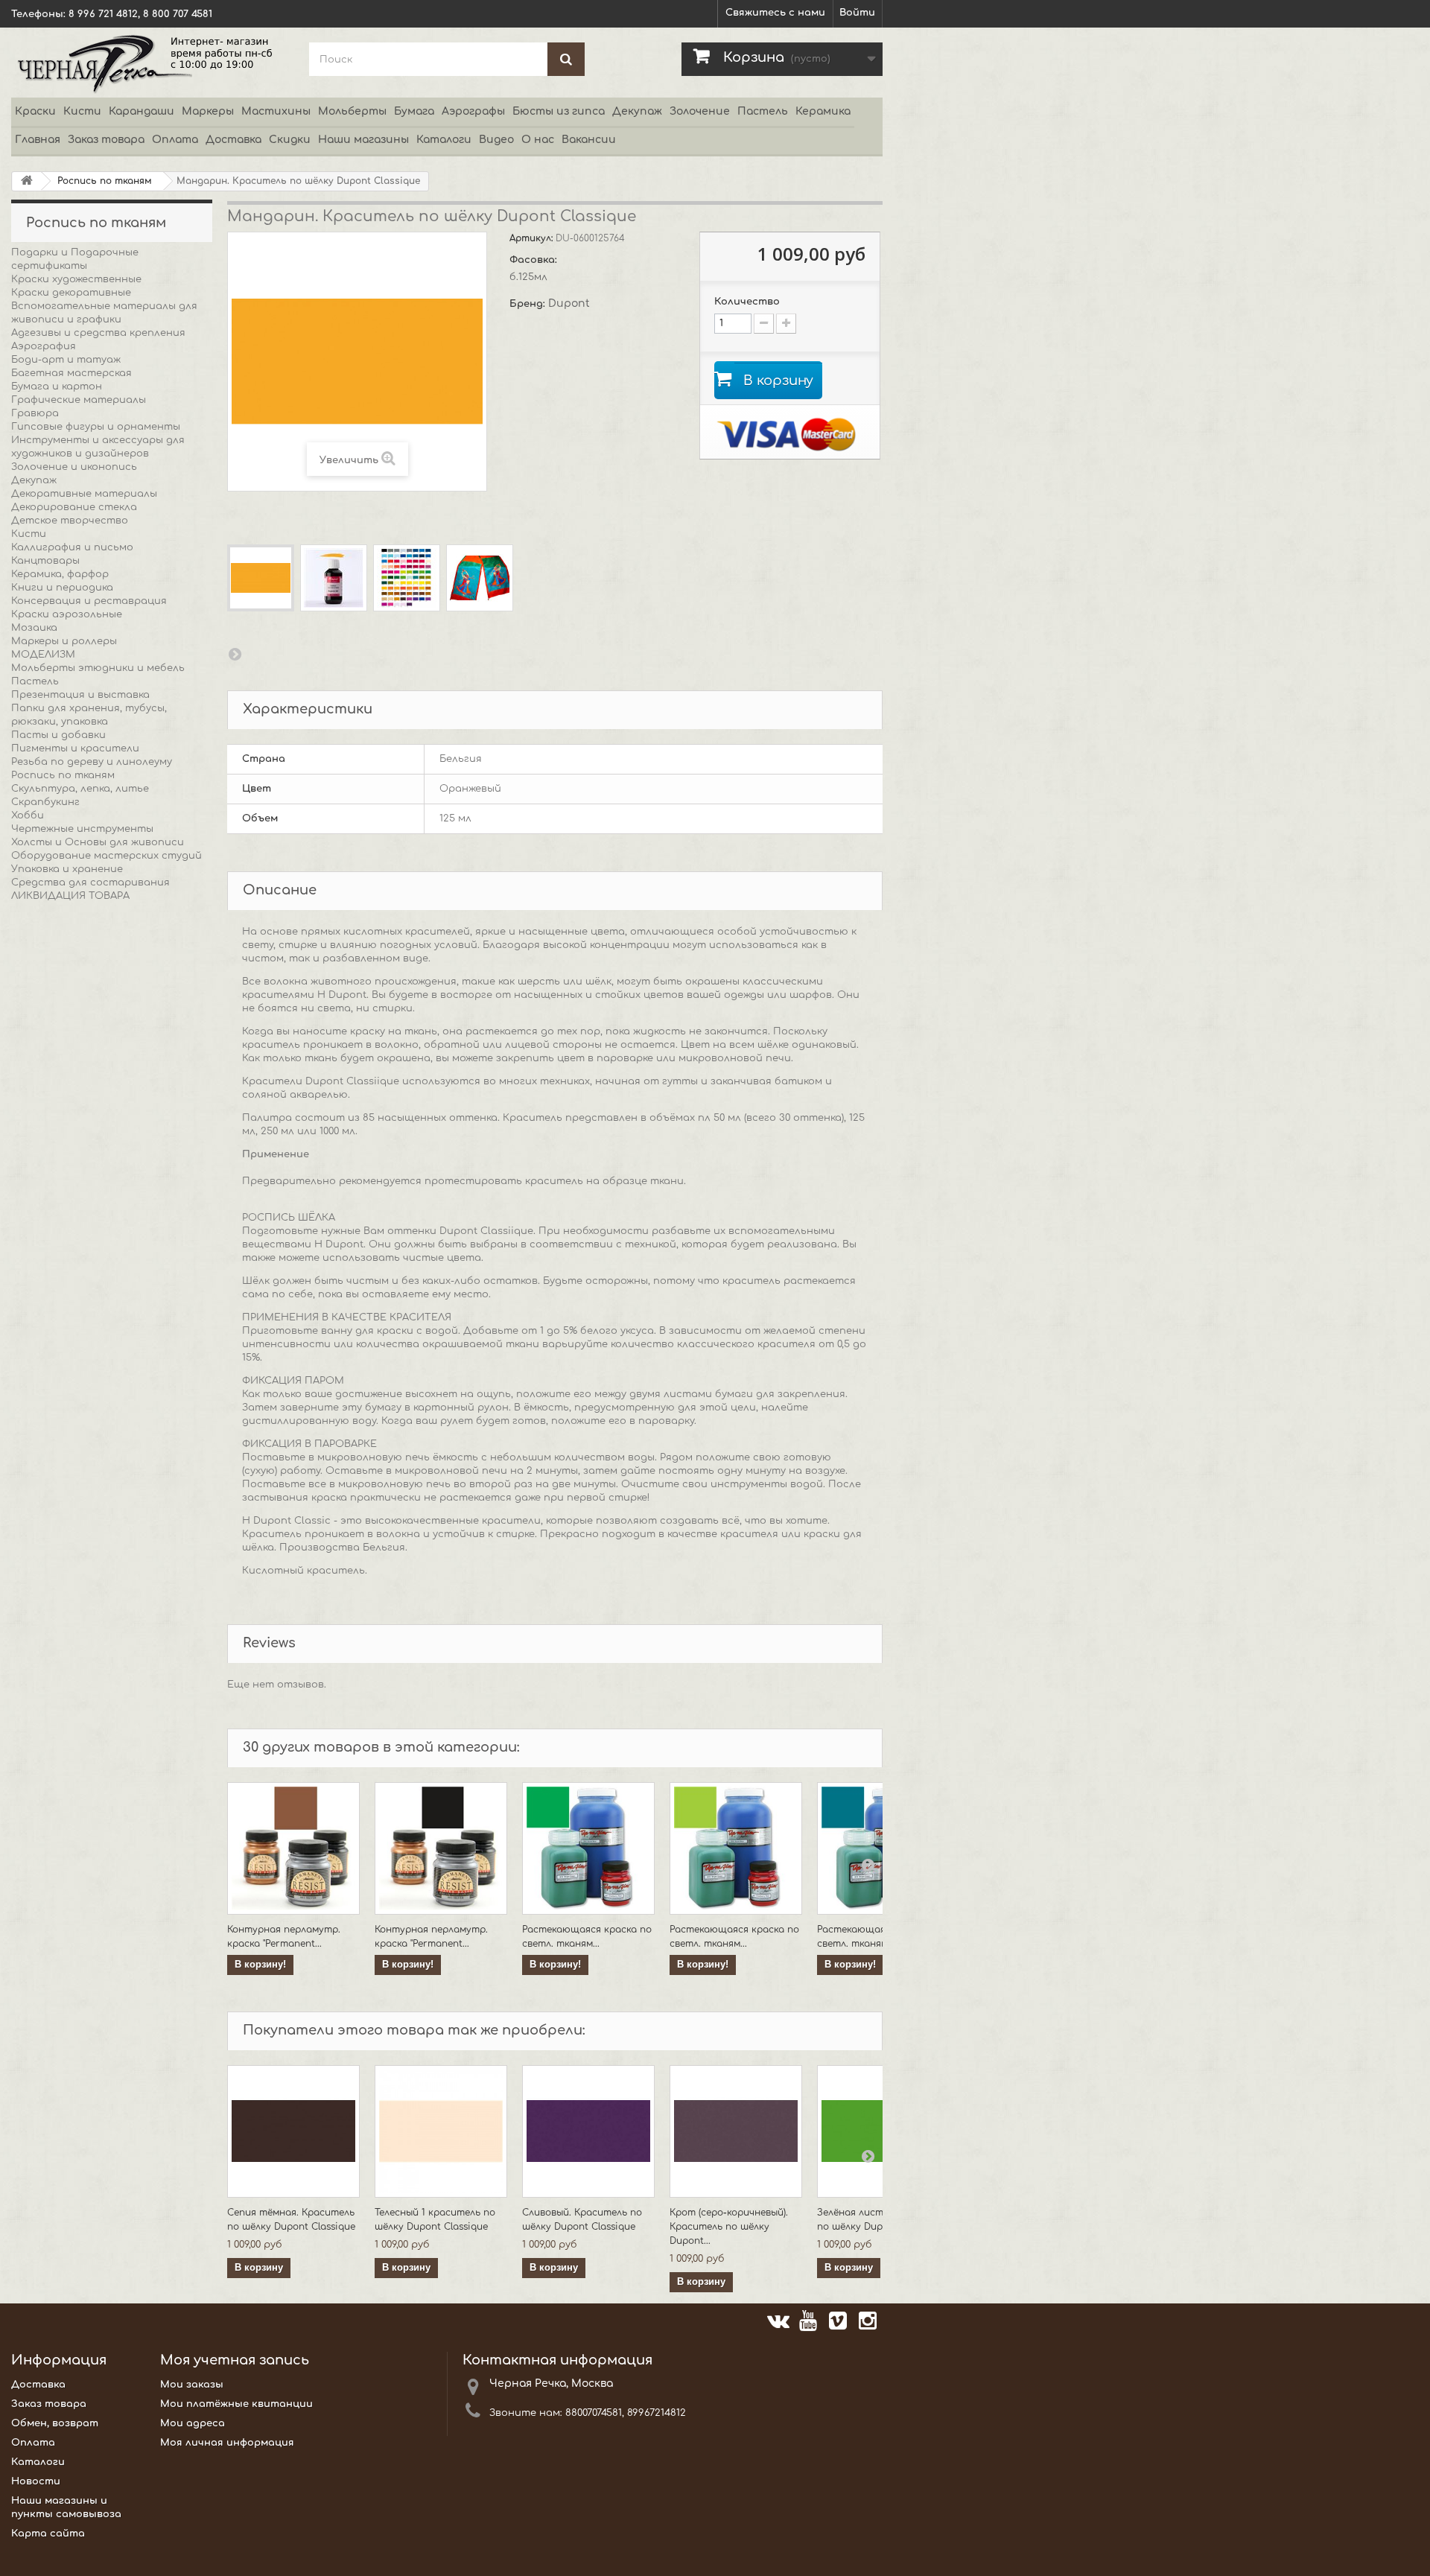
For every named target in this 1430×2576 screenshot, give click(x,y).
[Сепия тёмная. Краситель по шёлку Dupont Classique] (293, 2131)
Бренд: (529, 304)
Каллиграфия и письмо (72, 547)
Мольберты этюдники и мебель (98, 668)
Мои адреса (193, 2423)
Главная (38, 140)
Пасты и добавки (58, 735)
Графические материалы (79, 400)
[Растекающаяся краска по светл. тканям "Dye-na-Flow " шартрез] (736, 1848)
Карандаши (142, 111)
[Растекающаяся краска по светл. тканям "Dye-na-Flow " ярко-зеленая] (588, 1848)
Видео (496, 140)
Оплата (175, 140)
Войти (857, 13)
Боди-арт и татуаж (66, 360)
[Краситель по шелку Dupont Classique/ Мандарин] (261, 578)
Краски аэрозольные (67, 614)
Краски (35, 111)
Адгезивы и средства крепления (98, 333)
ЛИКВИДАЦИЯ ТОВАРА (70, 896)
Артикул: (533, 238)
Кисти (82, 111)
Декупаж (637, 111)
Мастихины (276, 111)
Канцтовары (45, 561)
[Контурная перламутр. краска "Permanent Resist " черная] (441, 1848)
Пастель (763, 111)
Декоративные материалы (84, 494)
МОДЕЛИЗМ (43, 655)
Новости (36, 2481)
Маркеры (208, 111)
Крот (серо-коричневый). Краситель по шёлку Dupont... (729, 2227)
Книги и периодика (62, 588)
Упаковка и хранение (67, 869)
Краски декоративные (71, 293)
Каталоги (444, 140)
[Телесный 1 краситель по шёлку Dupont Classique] (441, 2131)
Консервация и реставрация (89, 601)
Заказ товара (106, 140)
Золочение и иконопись (74, 467)
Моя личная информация (227, 2443)
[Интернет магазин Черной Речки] (149, 63)
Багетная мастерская (71, 373)
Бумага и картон (57, 387)
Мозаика (34, 628)
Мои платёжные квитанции (236, 2404)
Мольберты (352, 111)
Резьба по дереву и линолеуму (92, 762)
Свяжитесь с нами (775, 13)
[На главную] (27, 181)
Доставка (233, 140)
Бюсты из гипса (559, 111)
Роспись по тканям (63, 775)
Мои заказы (192, 2385)
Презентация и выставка (80, 695)
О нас (538, 140)
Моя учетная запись (235, 2360)
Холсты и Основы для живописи (98, 842)
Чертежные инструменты (82, 829)
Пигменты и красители (75, 748)
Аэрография (44, 346)
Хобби (28, 815)
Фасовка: (535, 260)
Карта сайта (48, 2534)
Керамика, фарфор (60, 574)
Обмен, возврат (55, 2423)
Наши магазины (363, 140)
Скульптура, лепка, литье (80, 789)
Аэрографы (473, 111)
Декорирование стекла (74, 507)
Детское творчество (70, 521)
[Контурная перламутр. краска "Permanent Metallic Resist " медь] (293, 1848)
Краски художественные (76, 279)
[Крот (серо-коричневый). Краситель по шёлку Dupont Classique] (736, 2131)
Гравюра (35, 413)
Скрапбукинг (45, 802)
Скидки (290, 140)
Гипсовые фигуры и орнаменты (96, 427)
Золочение (700, 111)
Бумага (414, 111)
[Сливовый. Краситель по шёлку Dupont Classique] (588, 2131)
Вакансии (589, 140)
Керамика (823, 111)
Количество (747, 302)
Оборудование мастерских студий (107, 856)
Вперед (235, 654)
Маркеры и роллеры (64, 641)
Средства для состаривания (90, 882)
